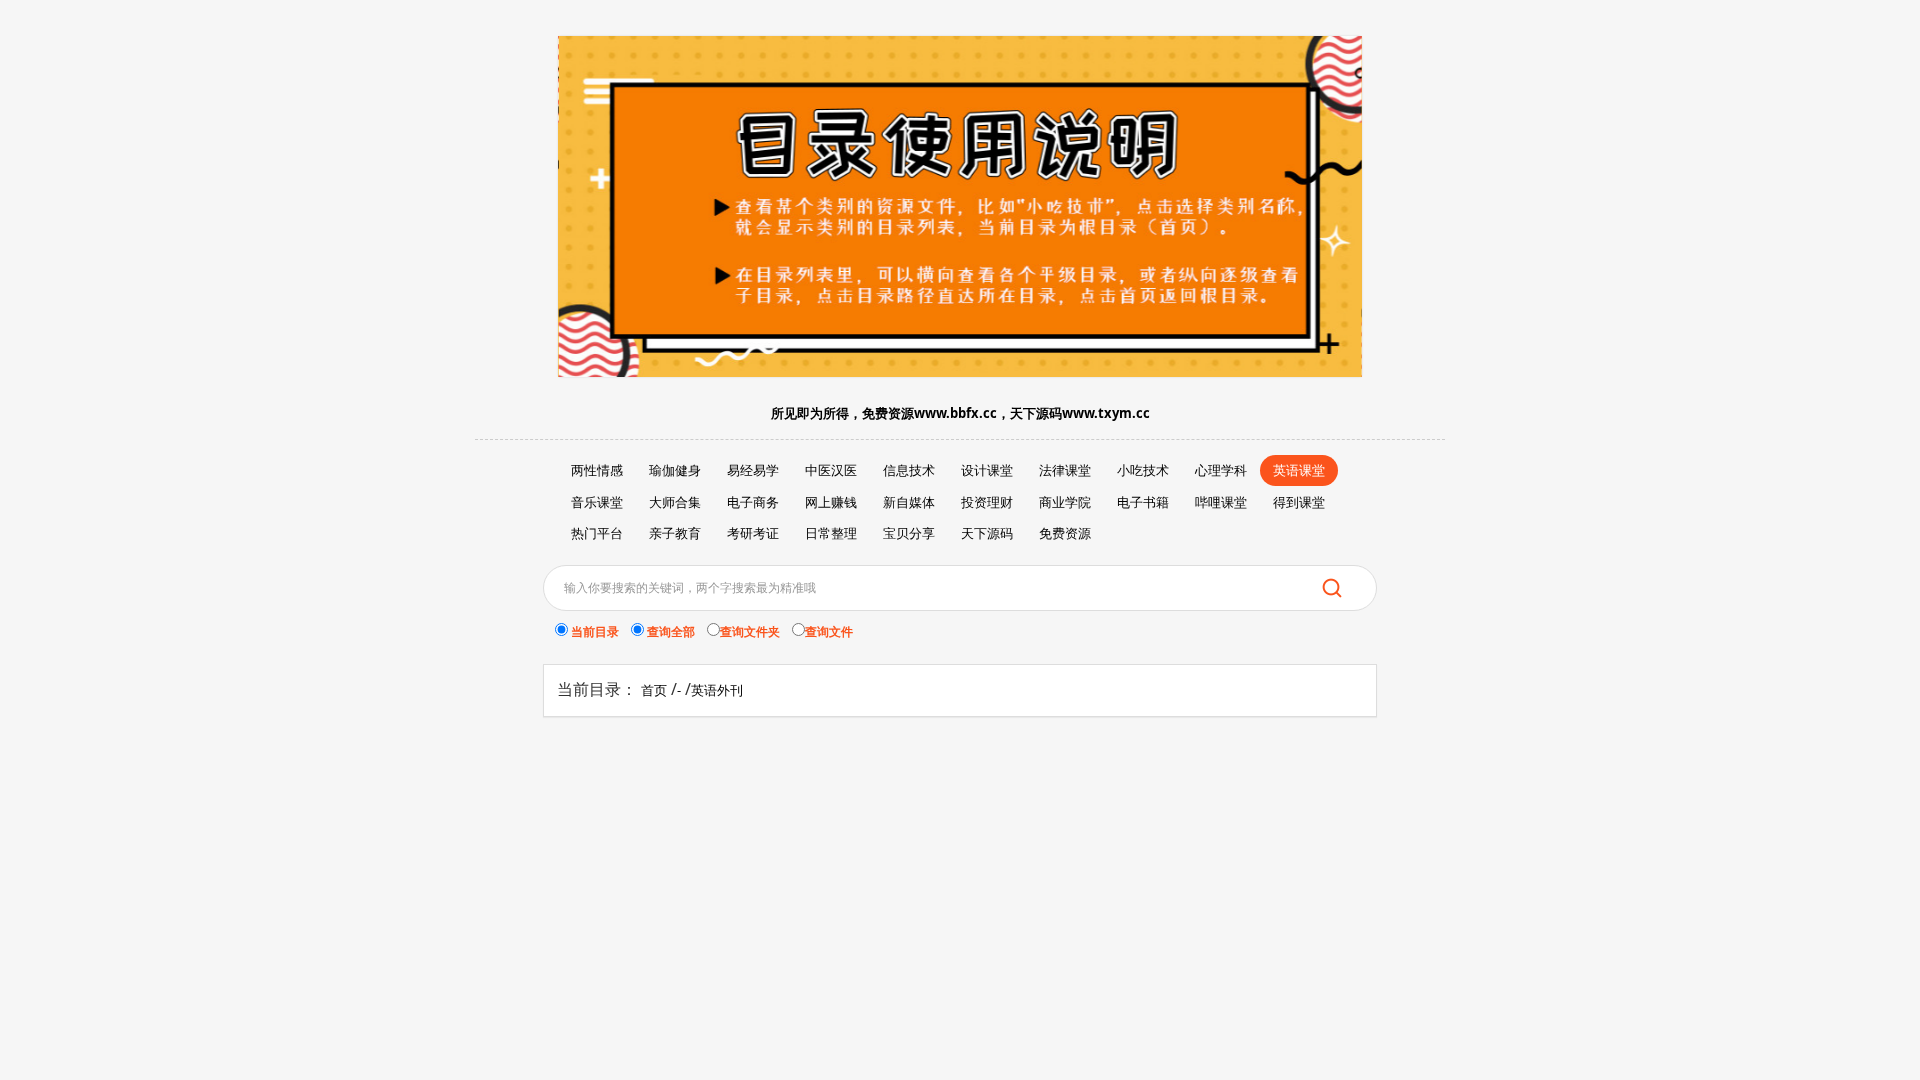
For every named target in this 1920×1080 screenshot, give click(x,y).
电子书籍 (1143, 502)
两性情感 (597, 470)
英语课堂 (1299, 470)
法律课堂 (1065, 470)
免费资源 (1065, 533)
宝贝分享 (909, 533)
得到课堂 (1299, 502)
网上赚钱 (831, 502)
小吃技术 (1143, 470)
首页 (654, 690)
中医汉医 (831, 470)
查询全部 (675, 631)
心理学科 (1221, 470)
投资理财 (987, 502)
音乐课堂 (597, 502)
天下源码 (987, 533)
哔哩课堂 (1221, 502)
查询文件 (829, 631)
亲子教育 (675, 533)
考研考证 (753, 533)
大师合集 (675, 502)
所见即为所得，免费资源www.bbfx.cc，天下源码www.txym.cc (960, 413)
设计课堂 (987, 470)
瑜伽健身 (675, 470)
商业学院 (1065, 502)
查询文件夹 (754, 631)
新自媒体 (909, 502)
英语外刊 (717, 690)
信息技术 (909, 470)
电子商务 (753, 502)
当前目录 (599, 631)
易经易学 (753, 470)
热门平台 (597, 533)
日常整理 (831, 533)
